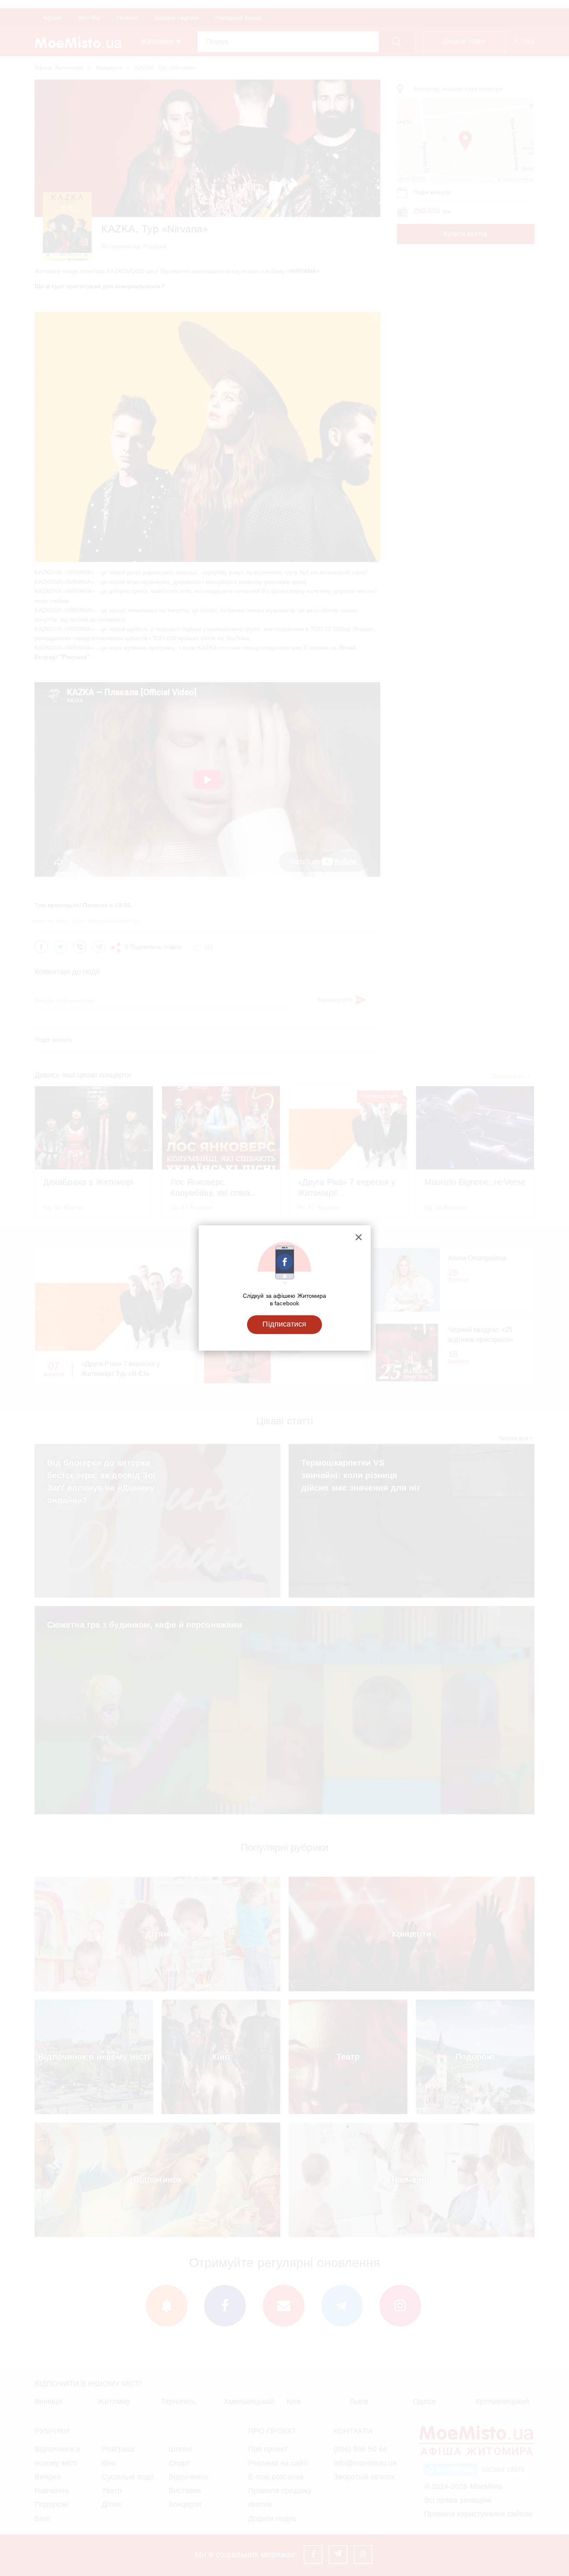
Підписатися (284, 1324)
